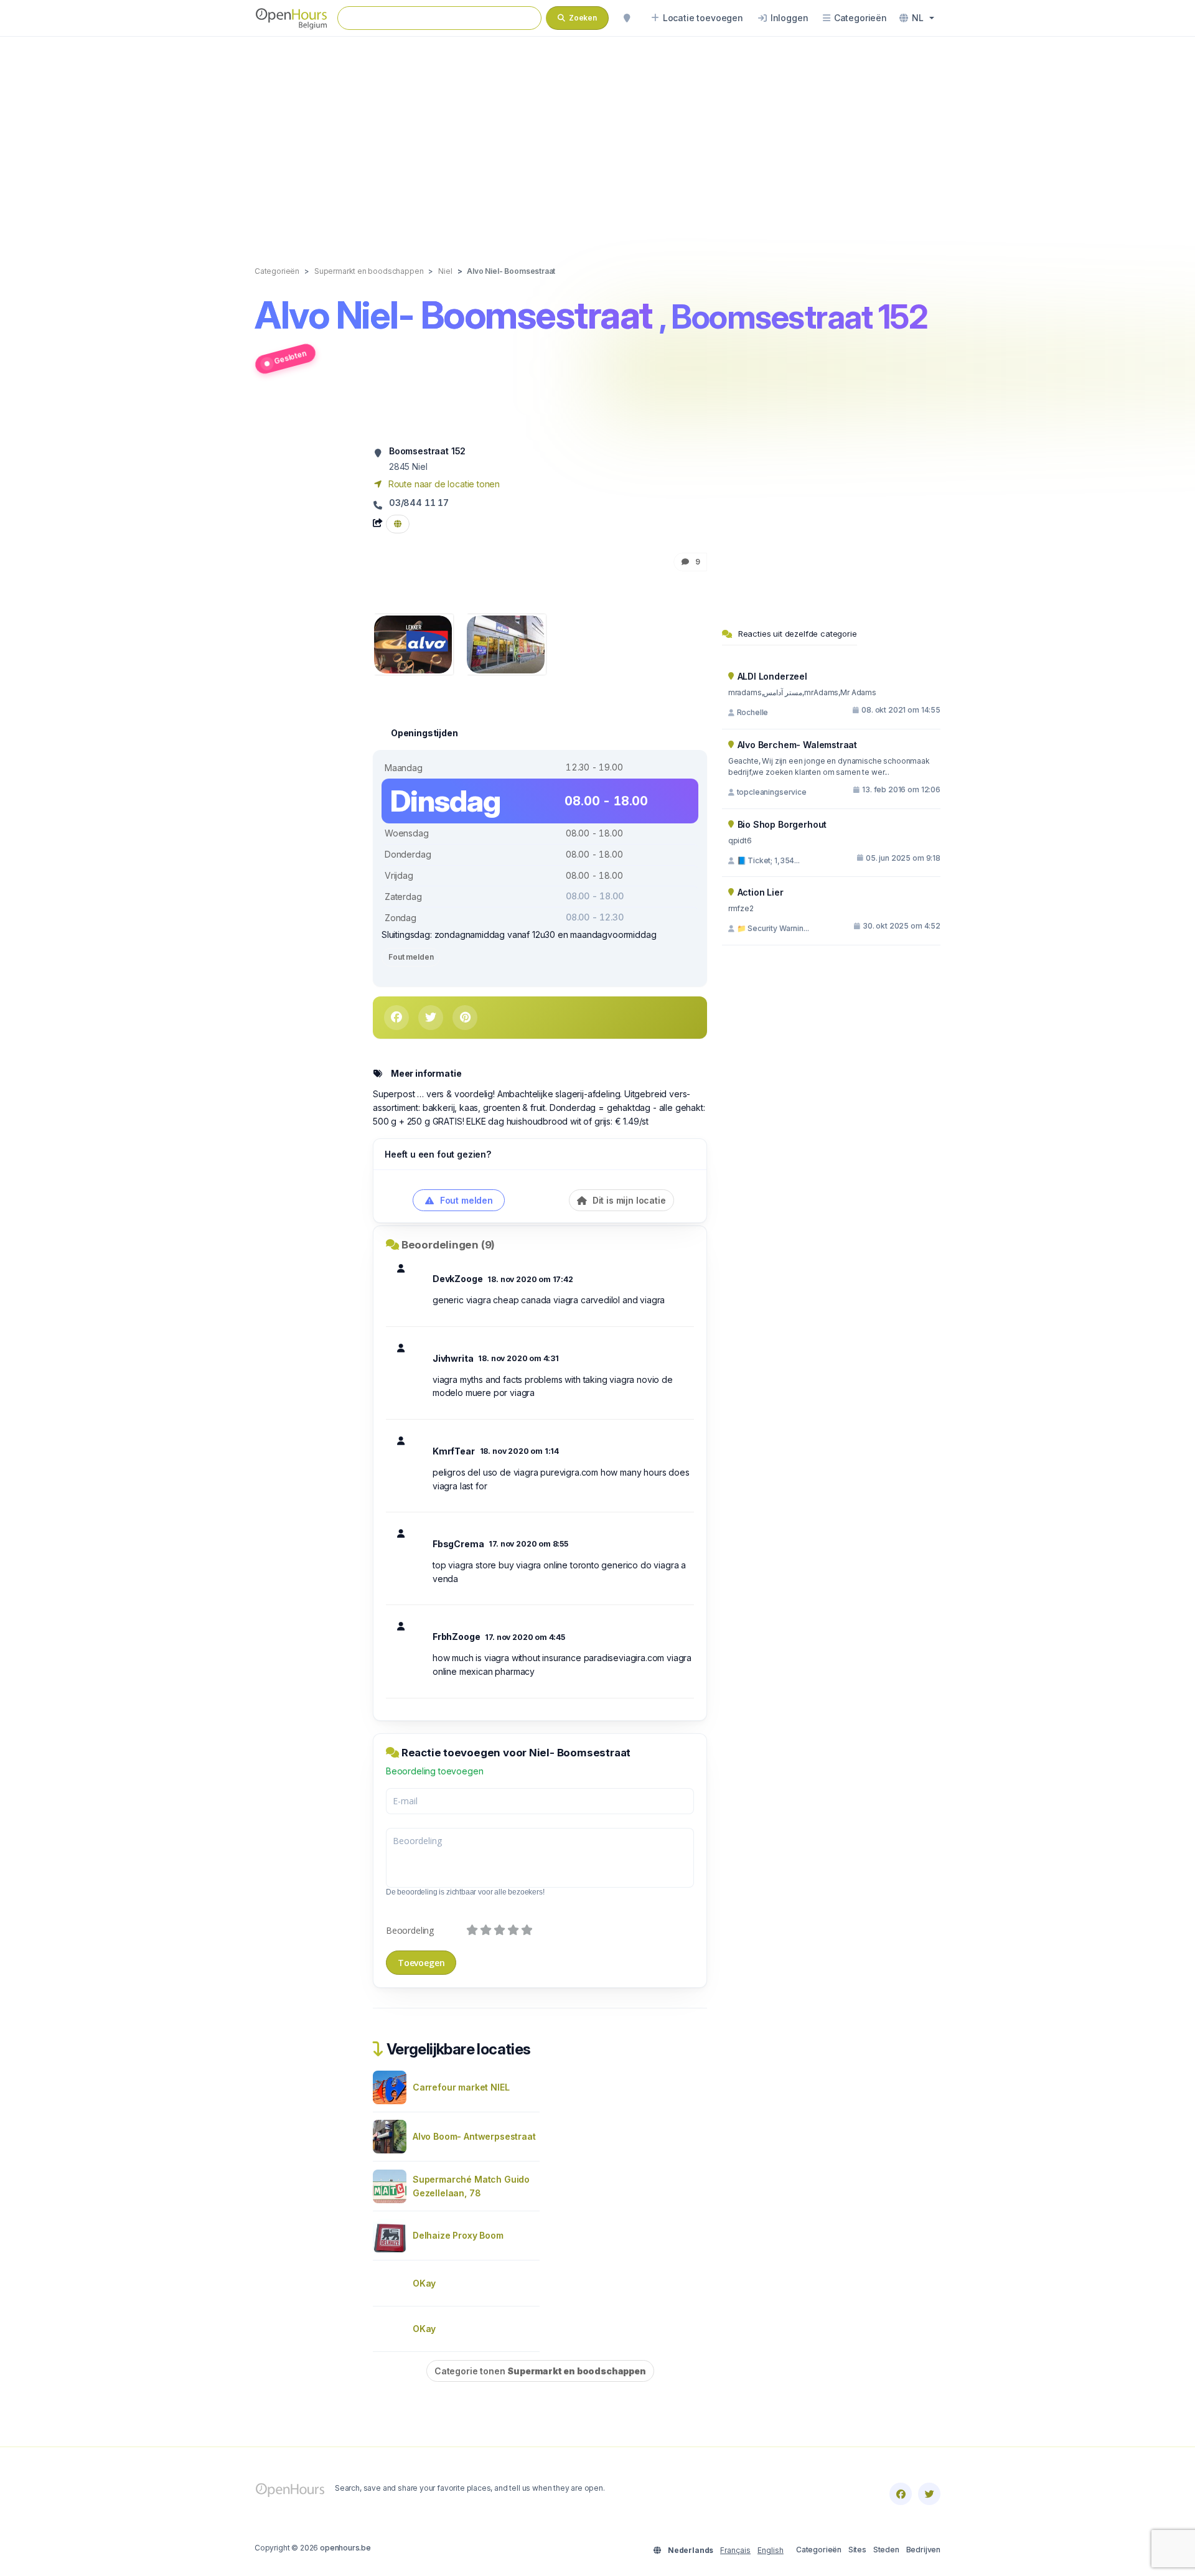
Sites (857, 2550)
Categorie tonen (540, 2371)
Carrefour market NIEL (461, 2087)
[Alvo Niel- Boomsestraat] (413, 643)
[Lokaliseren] (627, 18)
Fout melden (411, 957)
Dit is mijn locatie (628, 1200)
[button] (917, 18)
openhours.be (345, 2548)
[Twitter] (929, 2494)
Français (735, 2550)
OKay (424, 2283)
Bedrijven (923, 2550)
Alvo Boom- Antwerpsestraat (474, 2136)
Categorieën (819, 2550)
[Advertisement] (597, 138)
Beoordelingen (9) (448, 1245)
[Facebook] (901, 2494)
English (771, 2550)
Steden (886, 2550)
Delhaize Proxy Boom (458, 2235)
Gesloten (290, 357)
